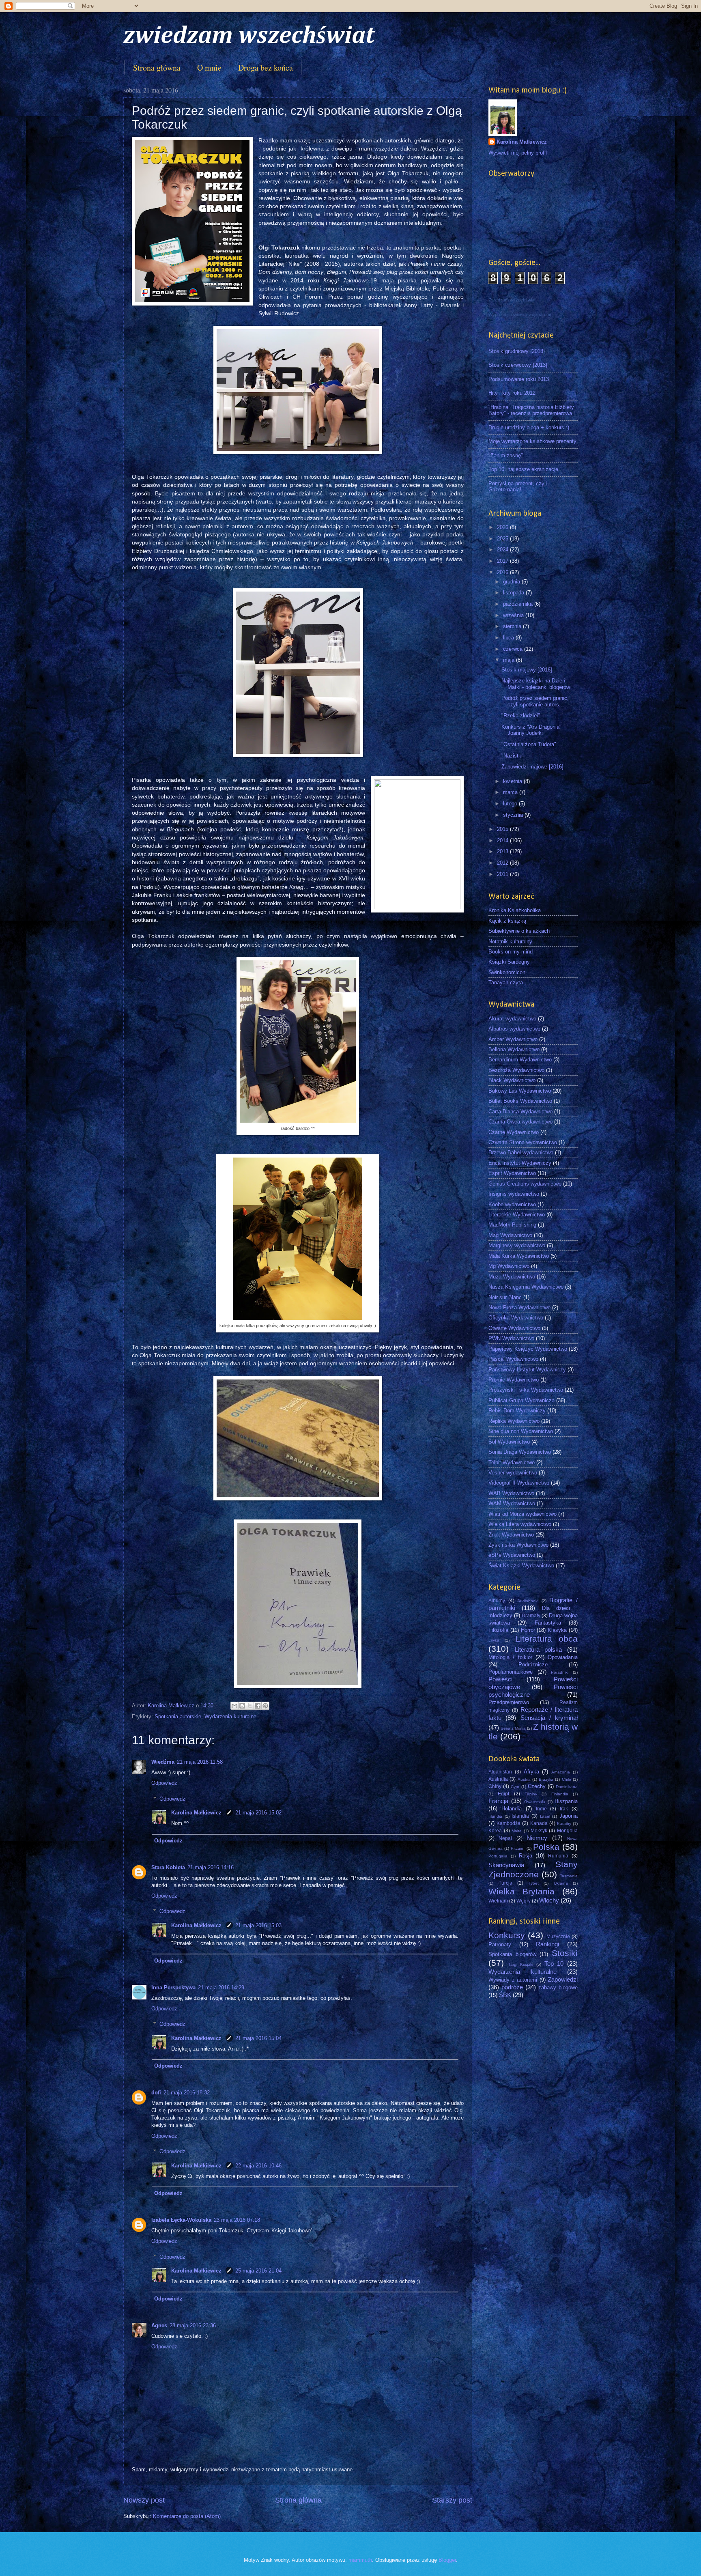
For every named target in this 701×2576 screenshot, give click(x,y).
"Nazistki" (513, 756)
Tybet (534, 1883)
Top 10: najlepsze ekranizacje (523, 469)
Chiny (495, 1786)
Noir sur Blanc (505, 1297)
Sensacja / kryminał (549, 1718)
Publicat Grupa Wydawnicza (521, 1400)
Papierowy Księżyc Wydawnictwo (528, 1349)
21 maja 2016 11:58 (200, 1762)
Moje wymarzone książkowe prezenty (532, 441)
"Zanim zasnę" (506, 455)
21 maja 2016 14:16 (211, 1867)
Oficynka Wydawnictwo (516, 1318)
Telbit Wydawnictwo (512, 1462)
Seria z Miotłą (513, 1728)
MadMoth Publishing (512, 1225)
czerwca (514, 649)
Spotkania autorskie (178, 1716)
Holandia (512, 1809)
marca (511, 792)
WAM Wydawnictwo (512, 1503)
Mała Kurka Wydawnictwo (519, 1256)
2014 (503, 840)
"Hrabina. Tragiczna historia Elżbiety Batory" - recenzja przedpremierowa (531, 410)
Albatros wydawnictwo (514, 1029)
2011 (503, 874)
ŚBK (505, 1995)
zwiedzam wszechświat (249, 36)
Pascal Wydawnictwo (513, 1359)
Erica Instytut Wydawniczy (520, 1163)
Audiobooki (528, 1601)
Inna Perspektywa (173, 1987)
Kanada (539, 1823)
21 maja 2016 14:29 (221, 1987)
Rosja (526, 1856)
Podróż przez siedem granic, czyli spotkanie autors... (535, 701)
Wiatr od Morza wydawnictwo (523, 1514)
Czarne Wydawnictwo (514, 1132)
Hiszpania (566, 1801)
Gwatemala (535, 1802)
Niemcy (537, 1838)
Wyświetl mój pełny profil (518, 153)
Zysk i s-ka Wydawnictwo (518, 1545)
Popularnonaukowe (511, 1672)
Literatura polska (539, 1650)
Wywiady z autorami (513, 1980)
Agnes (159, 2325)
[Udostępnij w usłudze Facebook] (258, 1706)
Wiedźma (163, 1762)
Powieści (500, 1679)
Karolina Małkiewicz (197, 1813)
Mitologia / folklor (510, 1657)
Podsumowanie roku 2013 (519, 379)
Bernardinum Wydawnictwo (520, 1060)
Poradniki (560, 1672)
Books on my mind (511, 952)
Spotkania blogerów (512, 1954)
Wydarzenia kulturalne (230, 1716)
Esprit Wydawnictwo (512, 1173)
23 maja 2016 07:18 (237, 2220)
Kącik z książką (507, 921)
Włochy (549, 1900)
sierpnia (513, 626)
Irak (564, 1809)
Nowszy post (144, 2500)
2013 (503, 851)
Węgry (524, 1901)
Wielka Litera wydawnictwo (520, 1524)
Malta (517, 1831)
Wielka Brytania (521, 1891)
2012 (503, 863)
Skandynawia (506, 1865)
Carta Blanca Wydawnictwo (520, 1112)
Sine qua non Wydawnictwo (521, 1431)
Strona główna (157, 68)
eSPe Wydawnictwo (512, 1555)
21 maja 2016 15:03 (258, 1925)
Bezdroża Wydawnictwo (516, 1070)
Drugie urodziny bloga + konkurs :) (529, 427)
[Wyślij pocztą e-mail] (234, 1706)
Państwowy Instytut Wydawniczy (527, 1370)
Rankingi (547, 1944)
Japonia (569, 1816)
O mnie (209, 68)
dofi (156, 2093)
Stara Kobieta (168, 1867)
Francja (498, 1801)
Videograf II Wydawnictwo (519, 1483)
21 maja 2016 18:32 (187, 2093)
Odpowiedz (164, 1783)
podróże (512, 1987)
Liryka (494, 1640)
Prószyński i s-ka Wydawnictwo (526, 1390)
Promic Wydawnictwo (514, 1380)
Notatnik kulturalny (510, 942)
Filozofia (498, 1630)
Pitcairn (518, 1848)
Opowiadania (563, 1657)
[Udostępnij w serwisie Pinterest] (265, 1706)
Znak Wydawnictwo (511, 1535)
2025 (503, 539)
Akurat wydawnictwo (512, 1019)
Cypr (515, 1787)
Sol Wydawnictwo (509, 1442)
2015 (503, 829)
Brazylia (546, 1779)
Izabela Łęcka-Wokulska (181, 2220)
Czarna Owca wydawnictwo (520, 1122)
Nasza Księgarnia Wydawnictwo (526, 1287)
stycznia (514, 815)
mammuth (360, 2560)
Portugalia (498, 1856)
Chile (567, 1779)
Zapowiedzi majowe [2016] (532, 767)
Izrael (545, 1816)
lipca (509, 638)
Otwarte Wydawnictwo (514, 1328)
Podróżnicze (533, 1665)
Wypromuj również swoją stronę (520, 314)
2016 (503, 572)
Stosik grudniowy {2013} (517, 351)
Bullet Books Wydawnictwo (520, 1101)
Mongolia (567, 1831)
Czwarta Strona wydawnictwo (523, 1142)
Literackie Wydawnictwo (517, 1215)
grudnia (512, 582)
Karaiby (564, 1824)
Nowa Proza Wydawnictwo (519, 1307)
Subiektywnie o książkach (519, 931)
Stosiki (565, 1953)
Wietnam (498, 1901)
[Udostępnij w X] (250, 1706)
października (519, 604)
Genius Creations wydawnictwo (525, 1184)
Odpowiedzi (173, 1798)
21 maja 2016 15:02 (258, 1813)
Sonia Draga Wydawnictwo (520, 1452)
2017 (503, 561)
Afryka (531, 1772)
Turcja (505, 1883)
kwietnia (513, 781)
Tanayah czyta (506, 982)
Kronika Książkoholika (515, 910)
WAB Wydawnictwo (511, 1493)
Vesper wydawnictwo (513, 1473)
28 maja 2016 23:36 (193, 2325)
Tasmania (569, 1876)
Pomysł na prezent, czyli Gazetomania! (518, 486)
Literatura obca (546, 1639)
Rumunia (558, 1856)
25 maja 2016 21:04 (258, 2271)
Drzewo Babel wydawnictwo (521, 1152)
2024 (503, 550)
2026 (503, 527)
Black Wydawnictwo (512, 1080)
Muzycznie (558, 1937)
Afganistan (500, 1772)
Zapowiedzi (563, 1979)
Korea (495, 1831)
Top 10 (554, 1964)
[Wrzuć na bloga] (242, 1706)
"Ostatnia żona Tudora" (529, 744)
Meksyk (539, 1831)
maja (510, 660)
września (514, 615)
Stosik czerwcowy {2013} (518, 365)
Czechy (537, 1786)
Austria (524, 1779)
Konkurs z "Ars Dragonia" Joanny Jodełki (531, 730)
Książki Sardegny (509, 962)
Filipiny (531, 1794)
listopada (514, 593)
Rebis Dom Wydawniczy (517, 1411)
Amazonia (561, 1772)
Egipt (503, 1794)
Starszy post (452, 2500)
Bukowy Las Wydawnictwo (520, 1091)
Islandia (520, 1816)
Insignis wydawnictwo (514, 1194)
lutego (511, 804)
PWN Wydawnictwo (511, 1338)
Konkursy (507, 1935)
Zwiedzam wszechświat (512, 300)
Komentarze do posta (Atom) (187, 2516)
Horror (528, 1630)
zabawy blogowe (558, 1987)
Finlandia (560, 1794)
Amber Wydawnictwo (513, 1039)
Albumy (497, 1601)
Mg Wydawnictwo (509, 1266)
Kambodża (509, 1823)
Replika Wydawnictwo (514, 1421)
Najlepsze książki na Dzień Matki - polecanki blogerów (536, 684)
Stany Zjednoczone (533, 1869)
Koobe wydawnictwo (512, 1204)
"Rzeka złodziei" (521, 716)
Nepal (505, 1838)
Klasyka (557, 1630)
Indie (541, 1809)
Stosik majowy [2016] (527, 670)
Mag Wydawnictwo (510, 1235)
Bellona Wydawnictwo (514, 1049)
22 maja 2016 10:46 (258, 2166)
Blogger (447, 2560)
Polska (546, 1847)
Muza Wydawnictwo (512, 1277)
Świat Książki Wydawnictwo (521, 1566)
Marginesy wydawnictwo (517, 1245)
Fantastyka (548, 1623)
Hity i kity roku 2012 (512, 393)
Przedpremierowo (509, 1702)
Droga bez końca (266, 68)
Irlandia (495, 1816)
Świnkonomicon (507, 972)
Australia (498, 1779)
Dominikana (567, 1787)
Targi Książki (521, 1964)
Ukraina (561, 1883)
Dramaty (531, 1616)
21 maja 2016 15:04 (258, 2038)
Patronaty (500, 1944)
